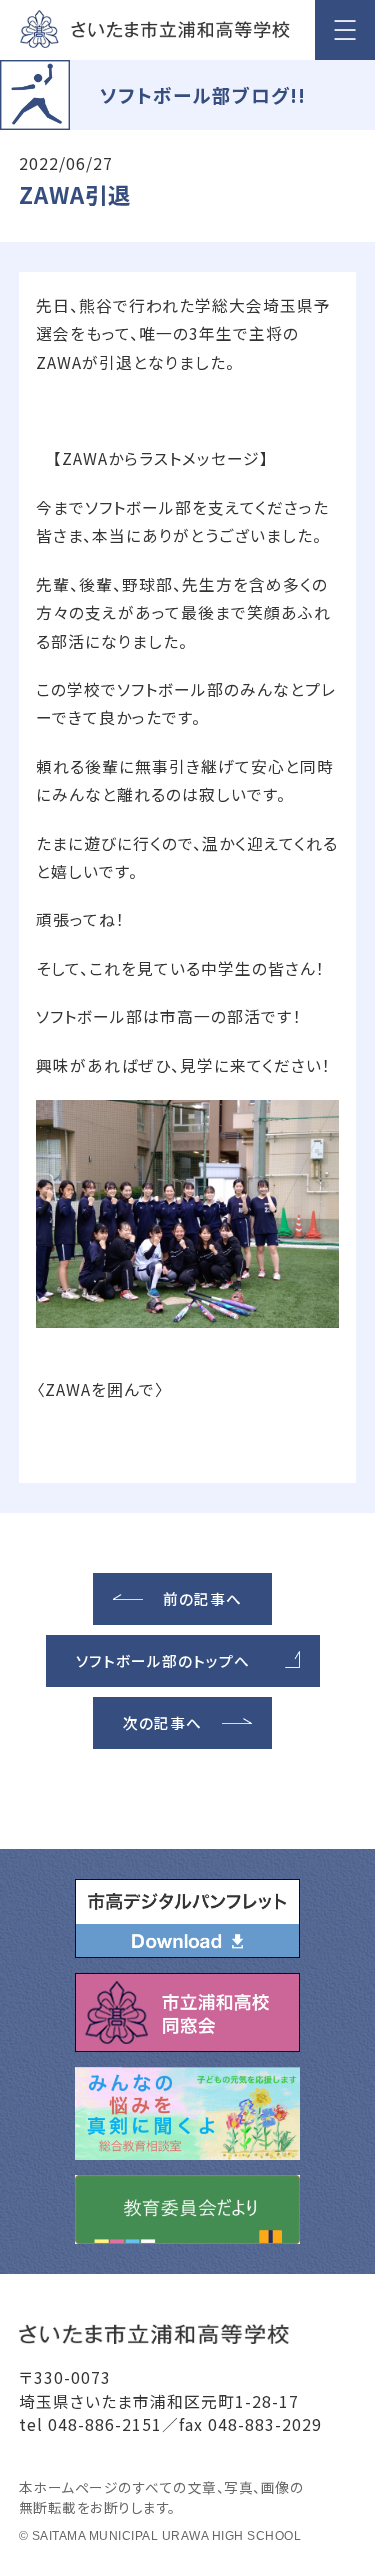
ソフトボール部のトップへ (163, 1660)
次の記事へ (162, 1722)
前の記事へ (202, 1598)
